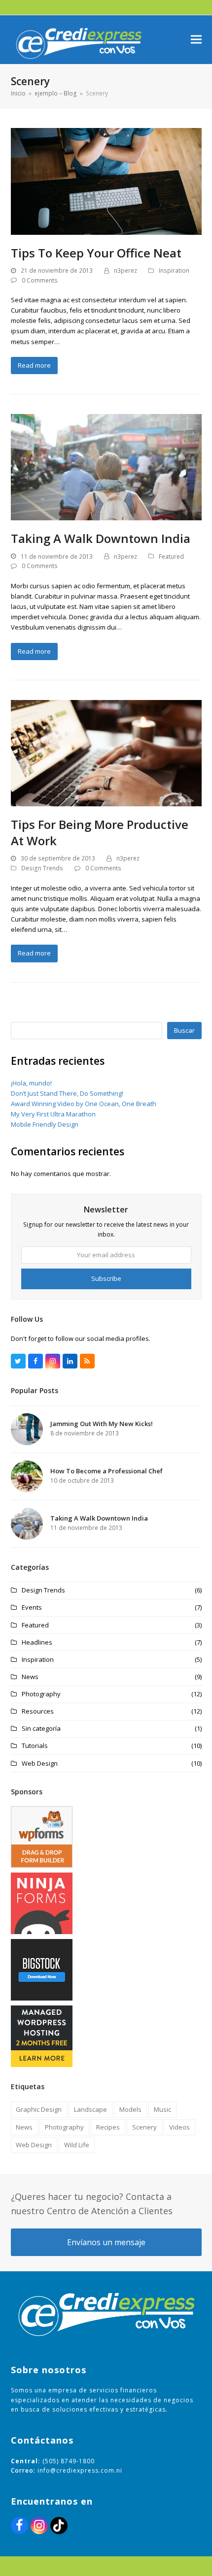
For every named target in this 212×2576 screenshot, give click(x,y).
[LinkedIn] (70, 1361)
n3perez (125, 270)
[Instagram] (53, 1361)
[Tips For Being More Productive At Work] (106, 753)
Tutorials (35, 1746)
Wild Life (77, 2145)
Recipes (108, 2127)
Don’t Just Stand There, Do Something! (67, 1093)
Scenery (144, 2127)
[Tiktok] (59, 2526)
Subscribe (106, 1278)
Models (130, 2109)
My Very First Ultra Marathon (53, 1114)
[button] (196, 40)
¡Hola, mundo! (31, 1083)
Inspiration (174, 270)
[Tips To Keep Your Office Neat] (106, 181)
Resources (38, 1711)
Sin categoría (41, 1728)
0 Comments (40, 280)
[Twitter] (18, 1361)
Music (162, 2109)
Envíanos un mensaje (106, 2242)
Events (32, 1607)
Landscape (90, 2109)
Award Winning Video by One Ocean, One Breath (84, 1104)
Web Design (40, 1763)
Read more (34, 365)
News (30, 1677)
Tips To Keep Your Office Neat (96, 253)
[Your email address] (106, 1255)
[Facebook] (35, 1361)
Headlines (37, 1642)
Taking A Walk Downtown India (101, 538)
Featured (171, 557)
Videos (179, 2127)
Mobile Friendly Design (45, 1124)
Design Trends (42, 868)
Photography (41, 1694)
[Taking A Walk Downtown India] (106, 467)
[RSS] (87, 1361)
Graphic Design (39, 2109)
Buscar (184, 1030)
